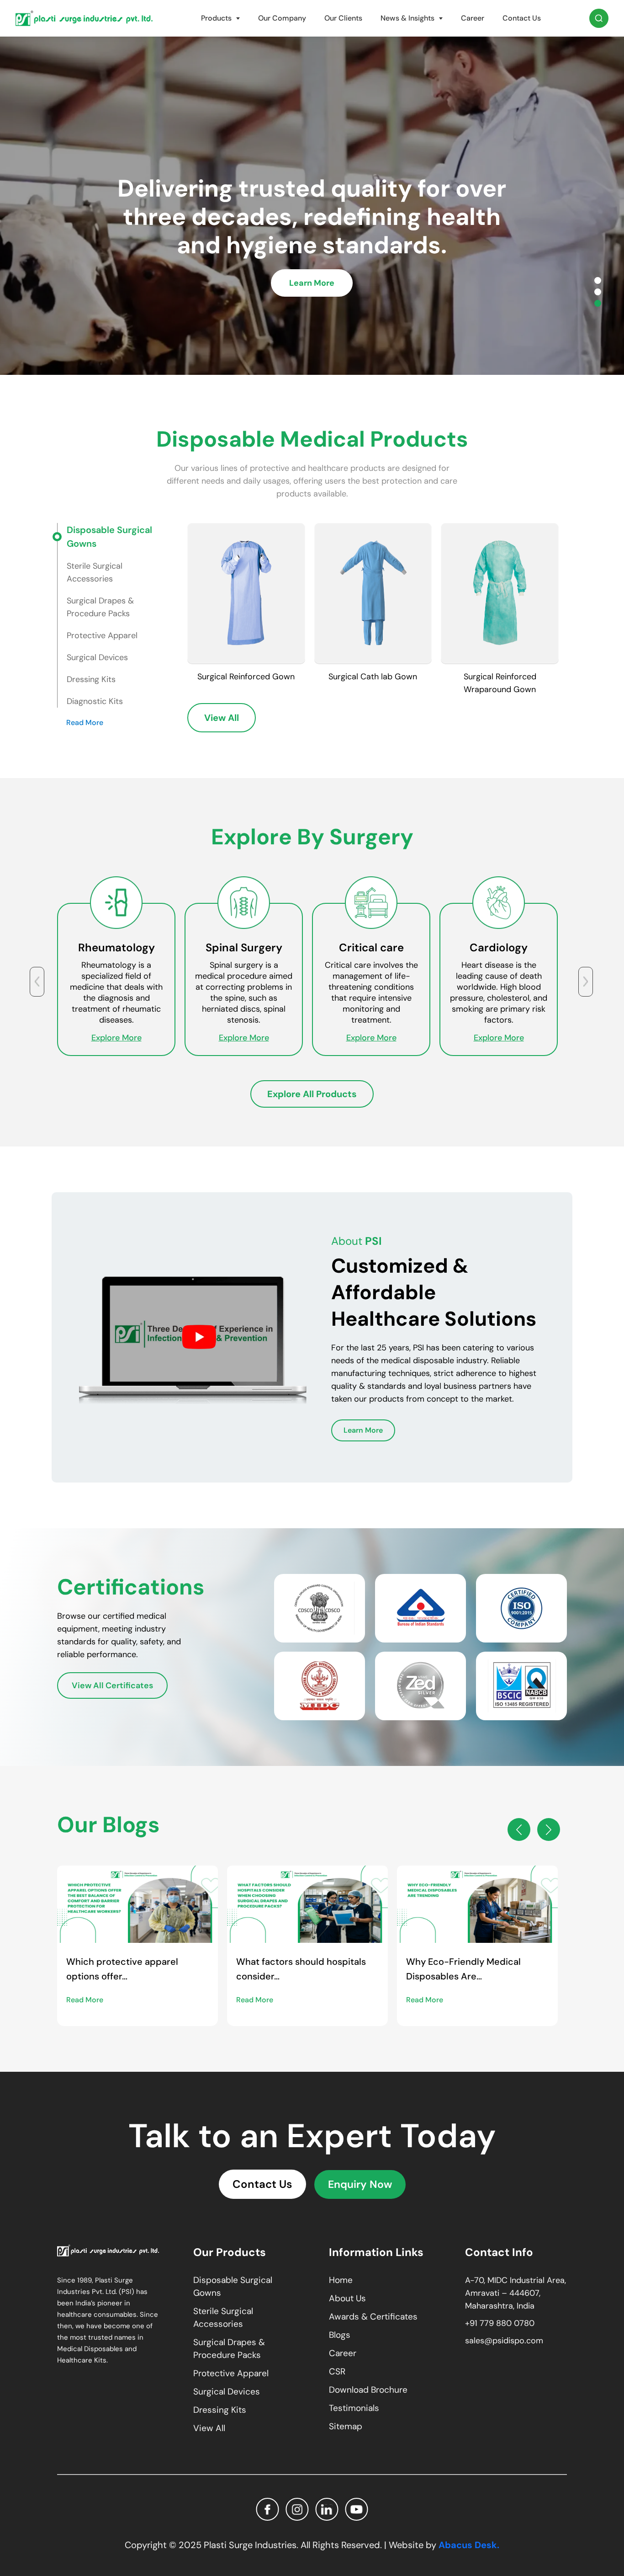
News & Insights (407, 18)
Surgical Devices (227, 2392)
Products (216, 18)
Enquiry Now (360, 2184)
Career (473, 18)
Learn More (312, 297)
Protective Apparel (231, 2373)
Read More (85, 723)
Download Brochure (368, 2390)
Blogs (340, 2335)
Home (341, 2280)
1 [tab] (598, 280)
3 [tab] (598, 303)
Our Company (282, 18)
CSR (337, 2371)
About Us (347, 2298)
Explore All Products (312, 1094)
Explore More (116, 1038)
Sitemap (346, 2426)
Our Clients (343, 18)
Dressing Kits (220, 2410)
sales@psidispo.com (504, 2341)
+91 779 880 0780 (500, 2323)
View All (222, 718)
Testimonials (354, 2408)
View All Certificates (112, 1685)
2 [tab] (598, 292)
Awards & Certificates (373, 2317)
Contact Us (522, 18)
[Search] (599, 18)
